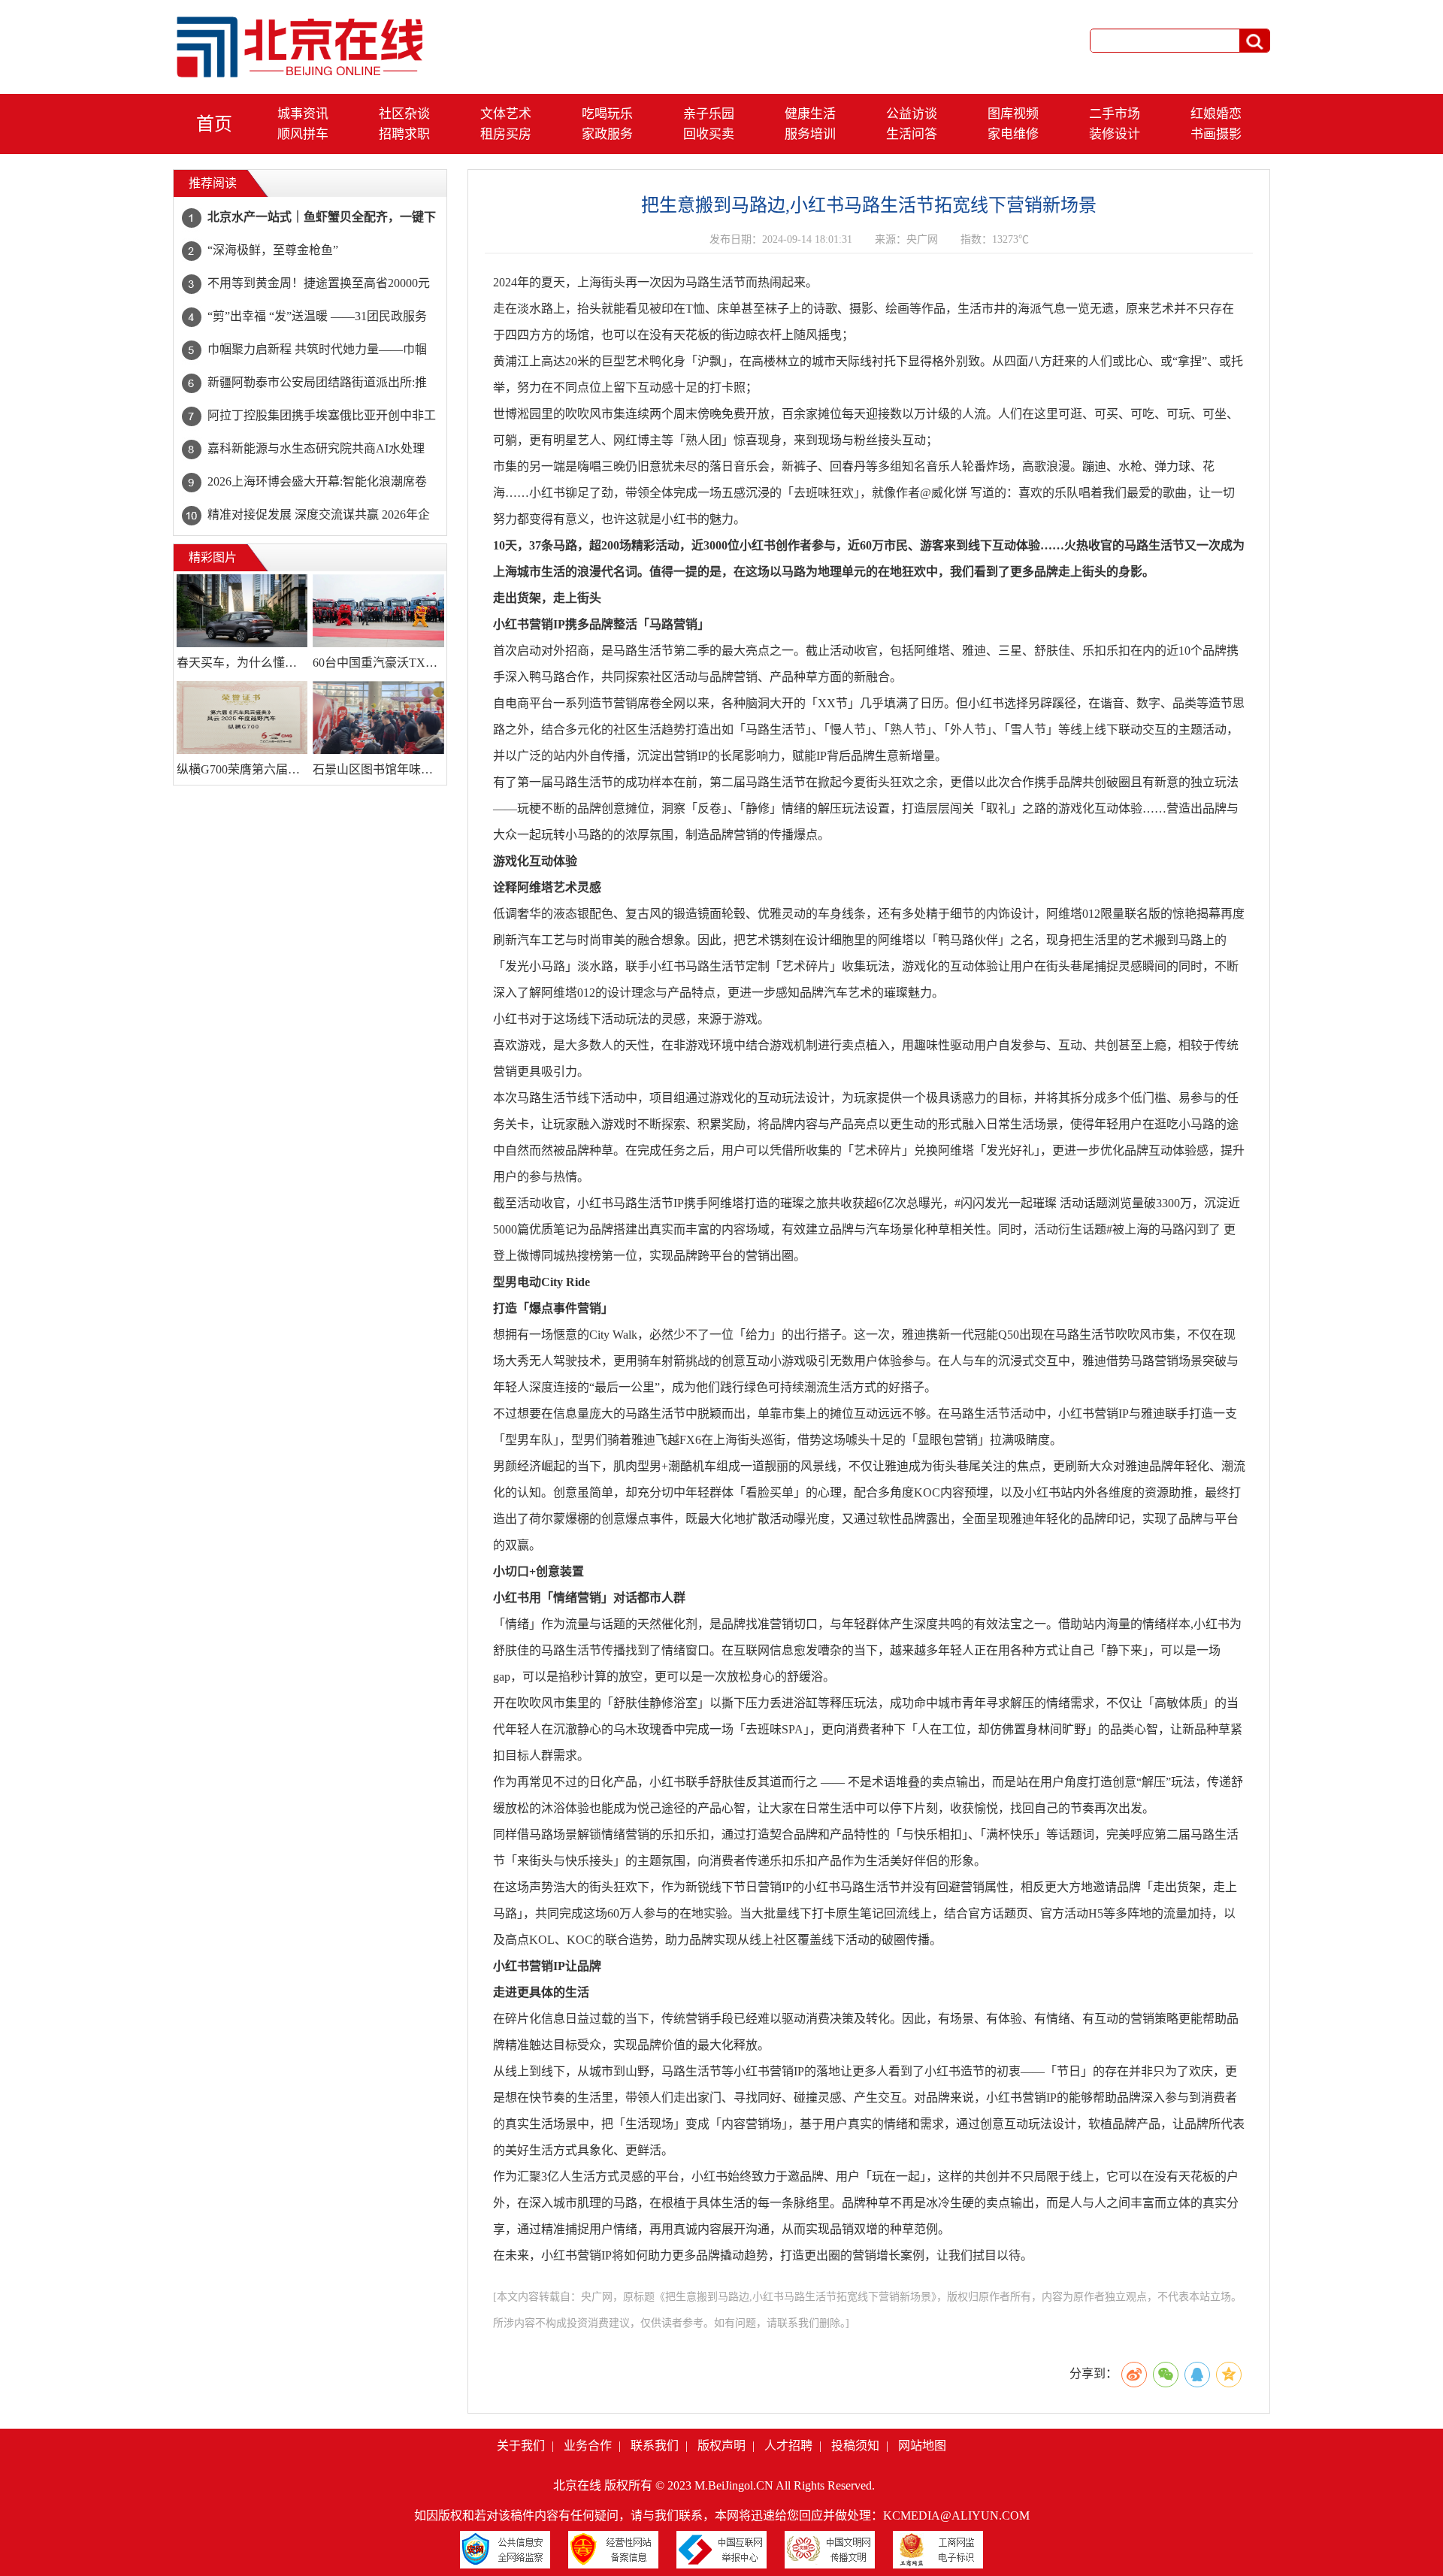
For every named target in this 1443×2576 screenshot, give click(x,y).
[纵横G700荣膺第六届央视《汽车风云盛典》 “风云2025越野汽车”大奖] (242, 718)
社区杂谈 (404, 114)
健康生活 (810, 114)
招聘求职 (404, 134)
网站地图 (922, 2446)
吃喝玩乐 (607, 114)
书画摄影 (1216, 134)
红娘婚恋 (1216, 114)
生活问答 (912, 134)
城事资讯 (303, 114)
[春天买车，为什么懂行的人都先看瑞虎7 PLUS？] (242, 611)
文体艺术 (506, 114)
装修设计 (1115, 134)
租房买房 (506, 134)
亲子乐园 (709, 114)
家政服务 (607, 134)
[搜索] (1254, 41)
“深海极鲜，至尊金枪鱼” (273, 250)
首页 (214, 124)
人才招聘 (788, 2446)
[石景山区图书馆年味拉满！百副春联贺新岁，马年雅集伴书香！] (378, 718)
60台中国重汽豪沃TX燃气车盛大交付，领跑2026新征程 (378, 663)
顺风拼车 (303, 134)
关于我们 (521, 2446)
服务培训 (810, 134)
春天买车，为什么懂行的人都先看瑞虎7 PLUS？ (242, 663)
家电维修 (1013, 134)
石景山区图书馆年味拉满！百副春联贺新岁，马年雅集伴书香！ (378, 769)
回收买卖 (709, 134)
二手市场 (1115, 114)
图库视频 (1013, 114)
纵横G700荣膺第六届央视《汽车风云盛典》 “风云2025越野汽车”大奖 (242, 769)
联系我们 (655, 2446)
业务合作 (588, 2446)
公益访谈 (912, 114)
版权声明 (721, 2446)
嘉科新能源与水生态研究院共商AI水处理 (316, 448)
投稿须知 (855, 2446)
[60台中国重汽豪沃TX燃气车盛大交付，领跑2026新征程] (378, 611)
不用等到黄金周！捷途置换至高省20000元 (319, 283)
